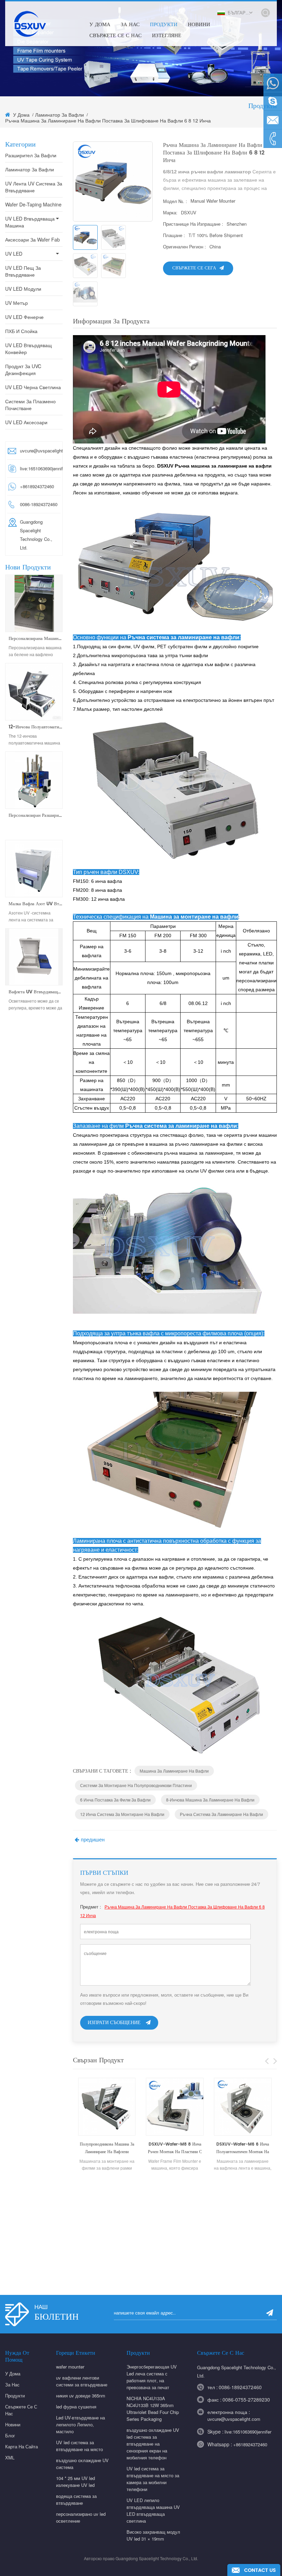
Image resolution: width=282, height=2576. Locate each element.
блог (10, 2435)
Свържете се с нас (116, 36)
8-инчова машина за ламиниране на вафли (210, 1800)
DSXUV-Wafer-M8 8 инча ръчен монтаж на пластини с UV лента (175, 2149)
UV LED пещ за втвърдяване (23, 271)
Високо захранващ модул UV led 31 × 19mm (153, 2535)
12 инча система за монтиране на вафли (122, 1814)
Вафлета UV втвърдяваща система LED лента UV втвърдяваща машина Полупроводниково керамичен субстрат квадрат (36, 992)
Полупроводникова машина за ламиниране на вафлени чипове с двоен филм (107, 2149)
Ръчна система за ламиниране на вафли (221, 1814)
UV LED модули (23, 289)
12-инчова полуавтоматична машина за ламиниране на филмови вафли (36, 727)
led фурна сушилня (76, 2407)
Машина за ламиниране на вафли (174, 1771)
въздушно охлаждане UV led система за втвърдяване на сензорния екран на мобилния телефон (153, 2444)
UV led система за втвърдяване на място (79, 2446)
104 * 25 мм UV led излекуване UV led (75, 2482)
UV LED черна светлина (33, 387)
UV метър (17, 303)
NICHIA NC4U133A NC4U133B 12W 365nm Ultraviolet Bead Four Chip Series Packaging (153, 2409)
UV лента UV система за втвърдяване (34, 187)
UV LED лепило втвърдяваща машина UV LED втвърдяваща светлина (153, 2510)
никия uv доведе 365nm (81, 2396)
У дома (100, 25)
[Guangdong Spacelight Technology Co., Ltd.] (29, 23)
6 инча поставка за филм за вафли (115, 1800)
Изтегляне (167, 36)
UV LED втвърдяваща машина (30, 222)
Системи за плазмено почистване (30, 405)
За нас (130, 25)
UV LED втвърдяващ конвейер (29, 349)
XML (10, 2457)
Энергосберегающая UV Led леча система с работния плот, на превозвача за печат (152, 2377)
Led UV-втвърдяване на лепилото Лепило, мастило (80, 2424)
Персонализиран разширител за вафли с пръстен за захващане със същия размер (36, 816)
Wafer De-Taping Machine (33, 204)
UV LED (14, 254)
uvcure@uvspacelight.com (39, 451)
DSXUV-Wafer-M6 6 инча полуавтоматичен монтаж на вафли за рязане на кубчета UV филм (243, 2149)
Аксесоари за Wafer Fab (32, 239)
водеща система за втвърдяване (76, 2499)
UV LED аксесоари (26, 422)
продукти (164, 25)
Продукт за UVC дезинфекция (23, 370)
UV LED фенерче (24, 317)
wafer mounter (70, 2367)
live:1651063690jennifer (39, 468)
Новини (199, 25)
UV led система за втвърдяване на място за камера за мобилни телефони (153, 2479)
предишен (93, 1840)
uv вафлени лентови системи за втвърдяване (82, 2381)
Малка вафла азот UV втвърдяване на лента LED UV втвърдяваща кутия (36, 904)
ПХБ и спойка (21, 331)
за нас (12, 2385)
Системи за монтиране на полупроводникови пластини (136, 1785)
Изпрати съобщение (114, 2023)
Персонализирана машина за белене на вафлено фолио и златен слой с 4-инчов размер (36, 639)
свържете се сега (194, 268)
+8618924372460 (250, 2444)
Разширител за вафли (31, 155)
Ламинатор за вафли (59, 115)
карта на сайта (21, 2446)
